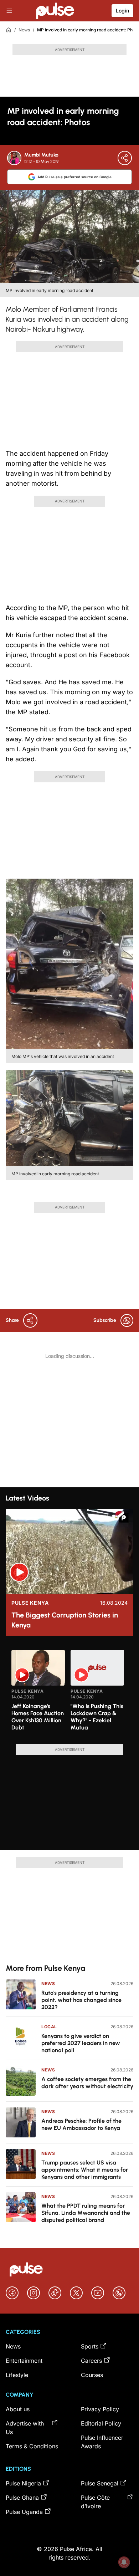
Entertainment (24, 2361)
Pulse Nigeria (23, 2483)
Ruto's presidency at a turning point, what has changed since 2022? (81, 2000)
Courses (92, 2375)
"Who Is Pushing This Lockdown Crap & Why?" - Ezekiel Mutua (97, 1717)
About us (18, 2409)
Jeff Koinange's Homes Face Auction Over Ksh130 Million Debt (38, 1717)
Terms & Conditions (32, 2446)
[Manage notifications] (124, 2562)
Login (122, 11)
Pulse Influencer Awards (102, 2442)
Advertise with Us (25, 2428)
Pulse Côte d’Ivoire (95, 2502)
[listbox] (69, 1693)
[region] (69, 1693)
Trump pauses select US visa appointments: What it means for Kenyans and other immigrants (85, 2170)
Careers (91, 2361)
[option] (38, 1694)
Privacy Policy (100, 2409)
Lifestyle (17, 2375)
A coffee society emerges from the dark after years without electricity (87, 2083)
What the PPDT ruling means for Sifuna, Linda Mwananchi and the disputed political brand (86, 2213)
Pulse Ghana (22, 2498)
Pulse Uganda (24, 2512)
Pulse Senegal (100, 2483)
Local (49, 2027)
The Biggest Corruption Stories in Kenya (65, 1620)
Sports (90, 2346)
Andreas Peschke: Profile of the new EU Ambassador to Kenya (81, 2124)
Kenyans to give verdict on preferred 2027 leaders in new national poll (81, 2043)
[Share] (125, 158)
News (24, 30)
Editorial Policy (101, 2423)
